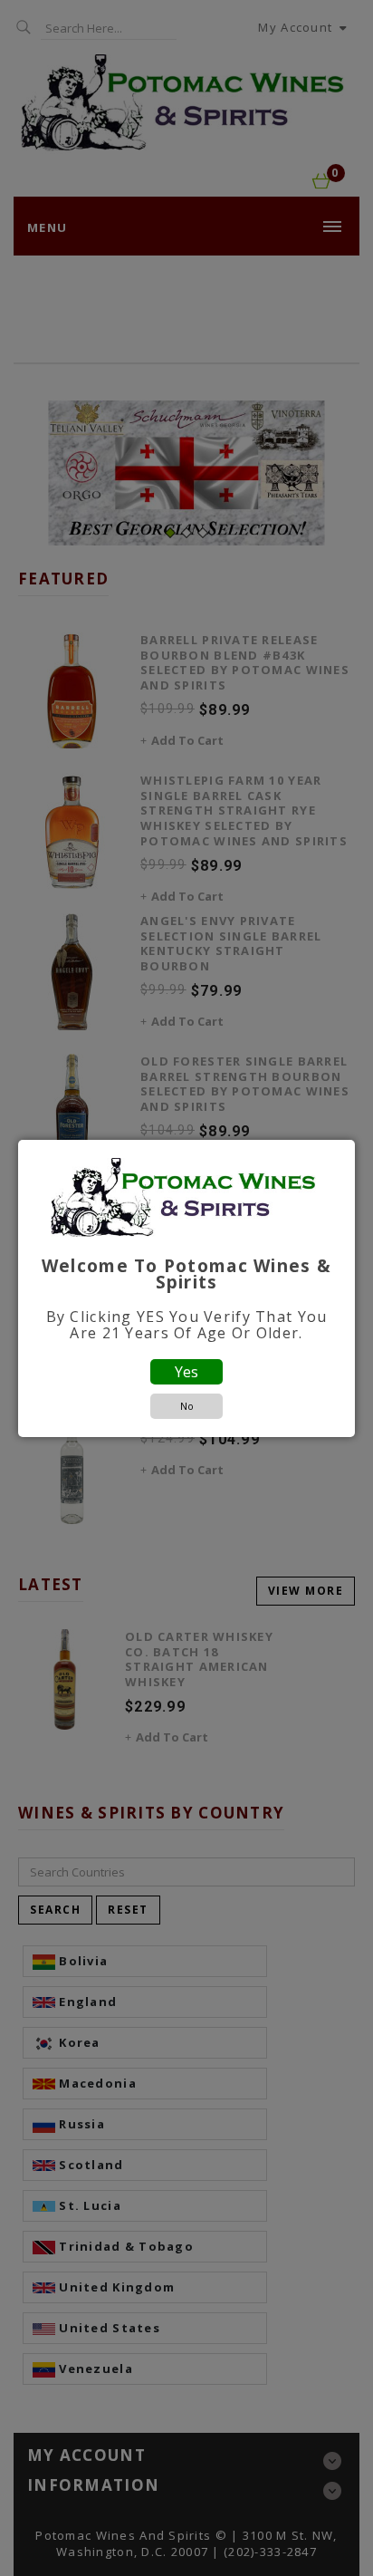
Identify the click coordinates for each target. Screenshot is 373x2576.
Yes (186, 1372)
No (187, 1406)
